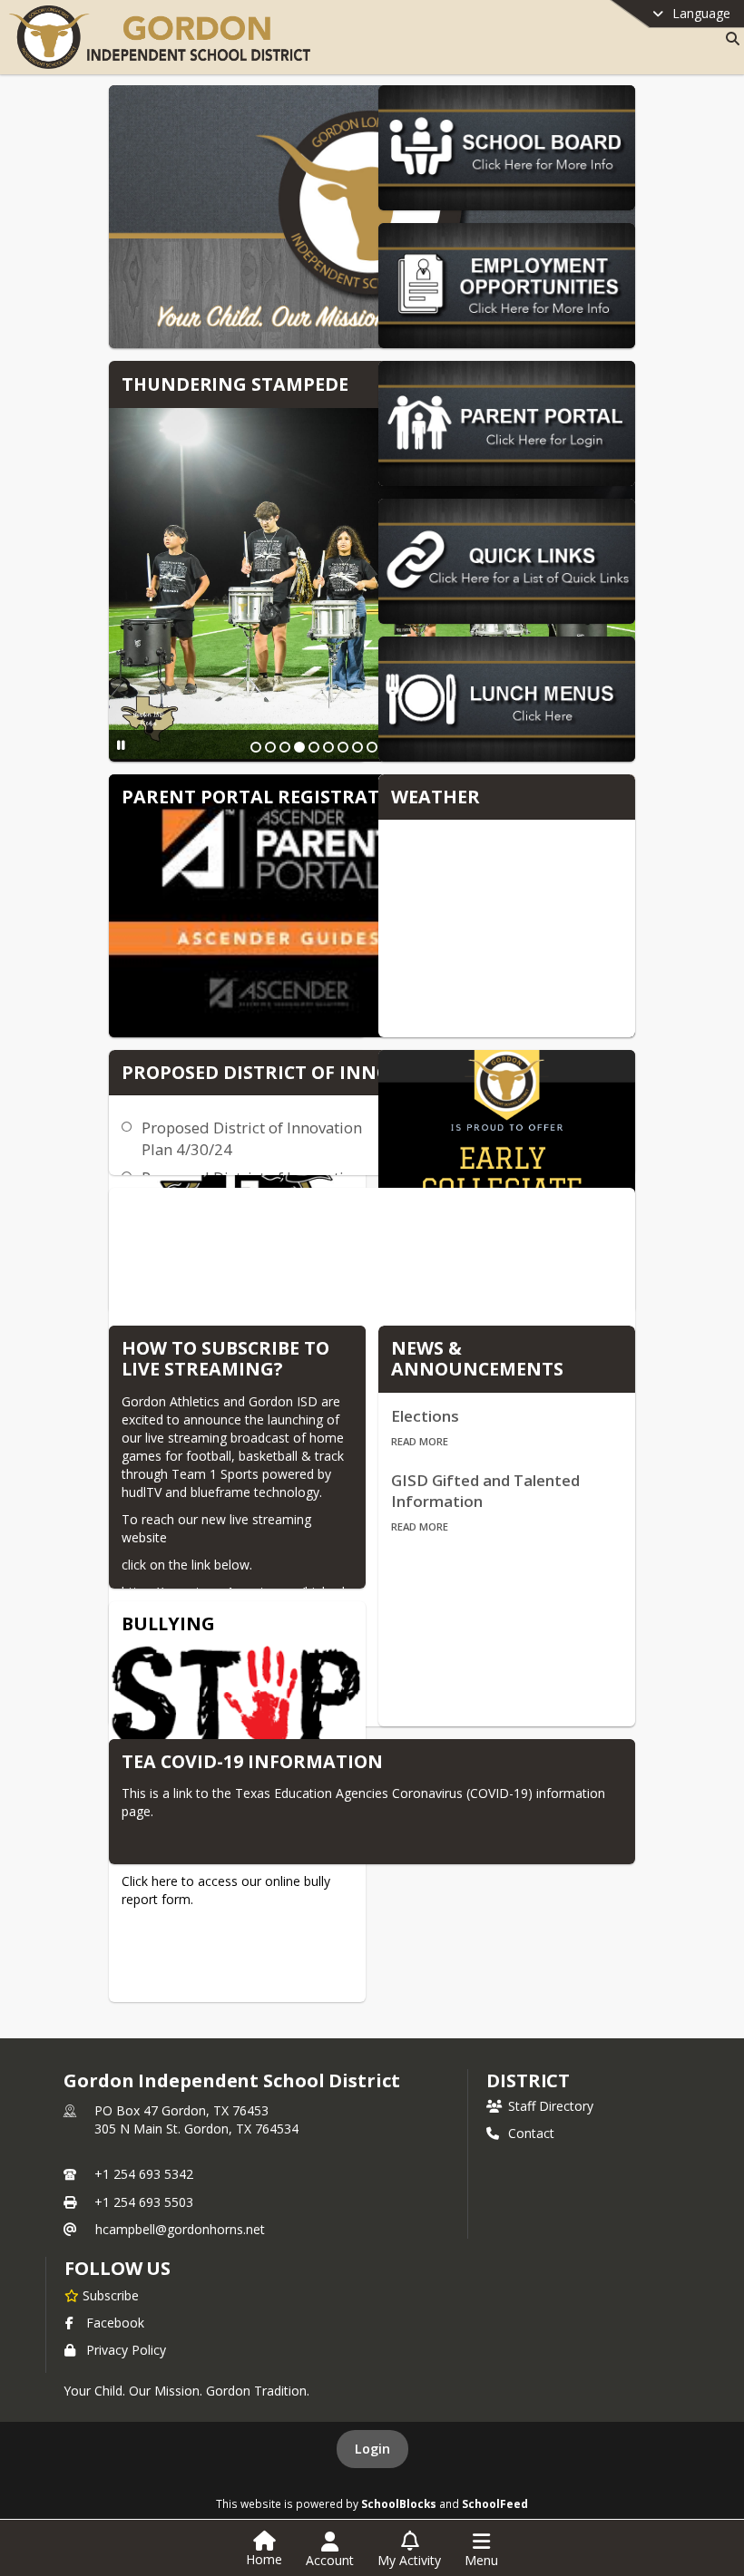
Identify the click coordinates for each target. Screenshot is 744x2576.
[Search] (729, 39)
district (528, 2080)
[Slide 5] (314, 747)
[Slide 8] (357, 747)
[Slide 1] (256, 747)
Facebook (115, 2323)
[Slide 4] (299, 747)
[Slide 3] (285, 747)
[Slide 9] (372, 747)
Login (372, 2449)
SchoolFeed (495, 2503)
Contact (531, 2133)
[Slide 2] (270, 747)
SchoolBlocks (399, 2503)
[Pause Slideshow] (121, 745)
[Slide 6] (328, 747)
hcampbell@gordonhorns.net (180, 2229)
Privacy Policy (126, 2350)
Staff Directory (551, 2106)
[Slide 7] (343, 747)
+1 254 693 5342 (144, 2174)
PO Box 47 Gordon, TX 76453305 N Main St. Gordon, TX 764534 (196, 2119)
